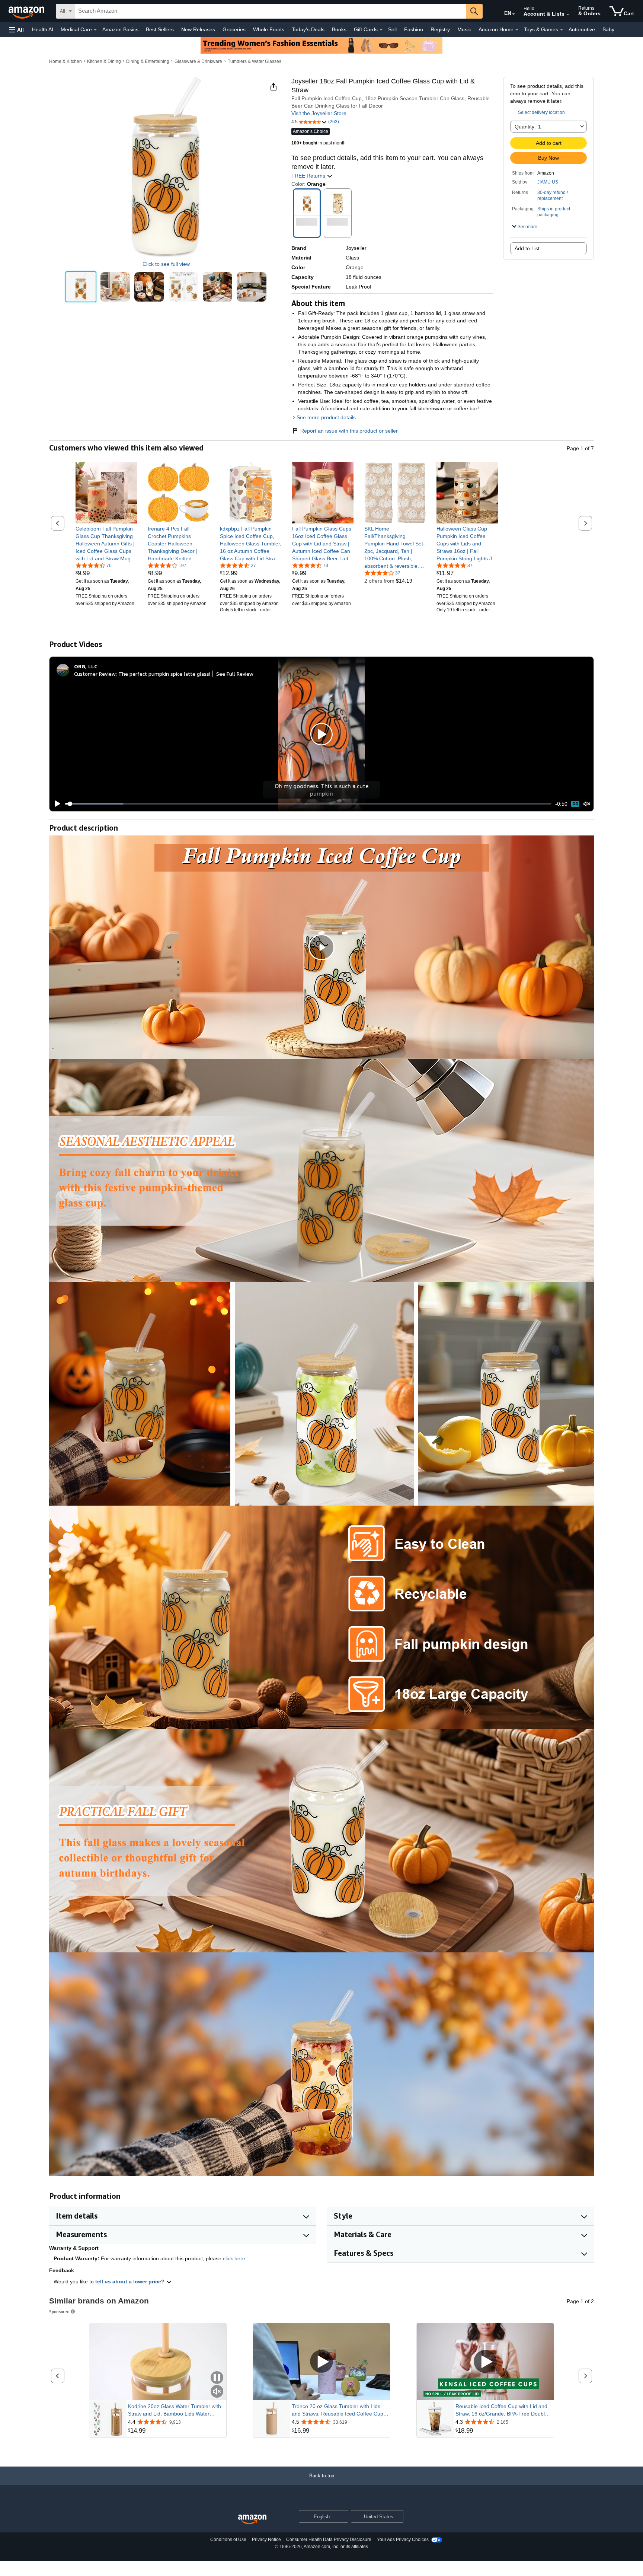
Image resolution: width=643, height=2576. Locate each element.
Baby (608, 29)
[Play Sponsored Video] (321, 2362)
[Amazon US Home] (252, 2520)
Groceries (234, 29)
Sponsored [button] (59, 2311)
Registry (440, 29)
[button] (16, 30)
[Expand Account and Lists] (568, 15)
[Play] (55, 804)
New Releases (198, 29)
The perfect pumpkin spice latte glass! (164, 674)
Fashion (414, 29)
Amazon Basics (120, 29)
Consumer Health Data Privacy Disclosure (329, 2540)
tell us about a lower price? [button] (131, 2282)
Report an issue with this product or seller (349, 431)
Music (464, 29)
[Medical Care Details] (95, 30)
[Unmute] (587, 804)
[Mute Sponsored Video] (217, 2392)
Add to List (527, 248)
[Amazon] (27, 11)
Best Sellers (160, 29)
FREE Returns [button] (309, 176)
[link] (106, 544)
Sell (392, 29)
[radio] (81, 287)
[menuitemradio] (575, 804)
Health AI (43, 29)
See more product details (326, 417)
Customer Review (95, 674)
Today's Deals (308, 29)
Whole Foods (269, 29)
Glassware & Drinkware (198, 61)
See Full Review (235, 674)
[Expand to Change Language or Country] (514, 14)
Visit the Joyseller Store (319, 113)
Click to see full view (166, 264)
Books (339, 29)
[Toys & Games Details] (562, 30)
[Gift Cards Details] (381, 30)
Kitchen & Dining (104, 61)
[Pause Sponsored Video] (217, 2378)
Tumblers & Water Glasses (255, 61)
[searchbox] (271, 11)
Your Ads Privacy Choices (403, 2540)
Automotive (582, 29)
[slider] (308, 804)
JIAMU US (548, 182)
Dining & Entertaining (148, 61)
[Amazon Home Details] (517, 30)
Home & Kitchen (65, 61)
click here (234, 2258)
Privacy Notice (266, 2540)
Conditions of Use (228, 2540)
